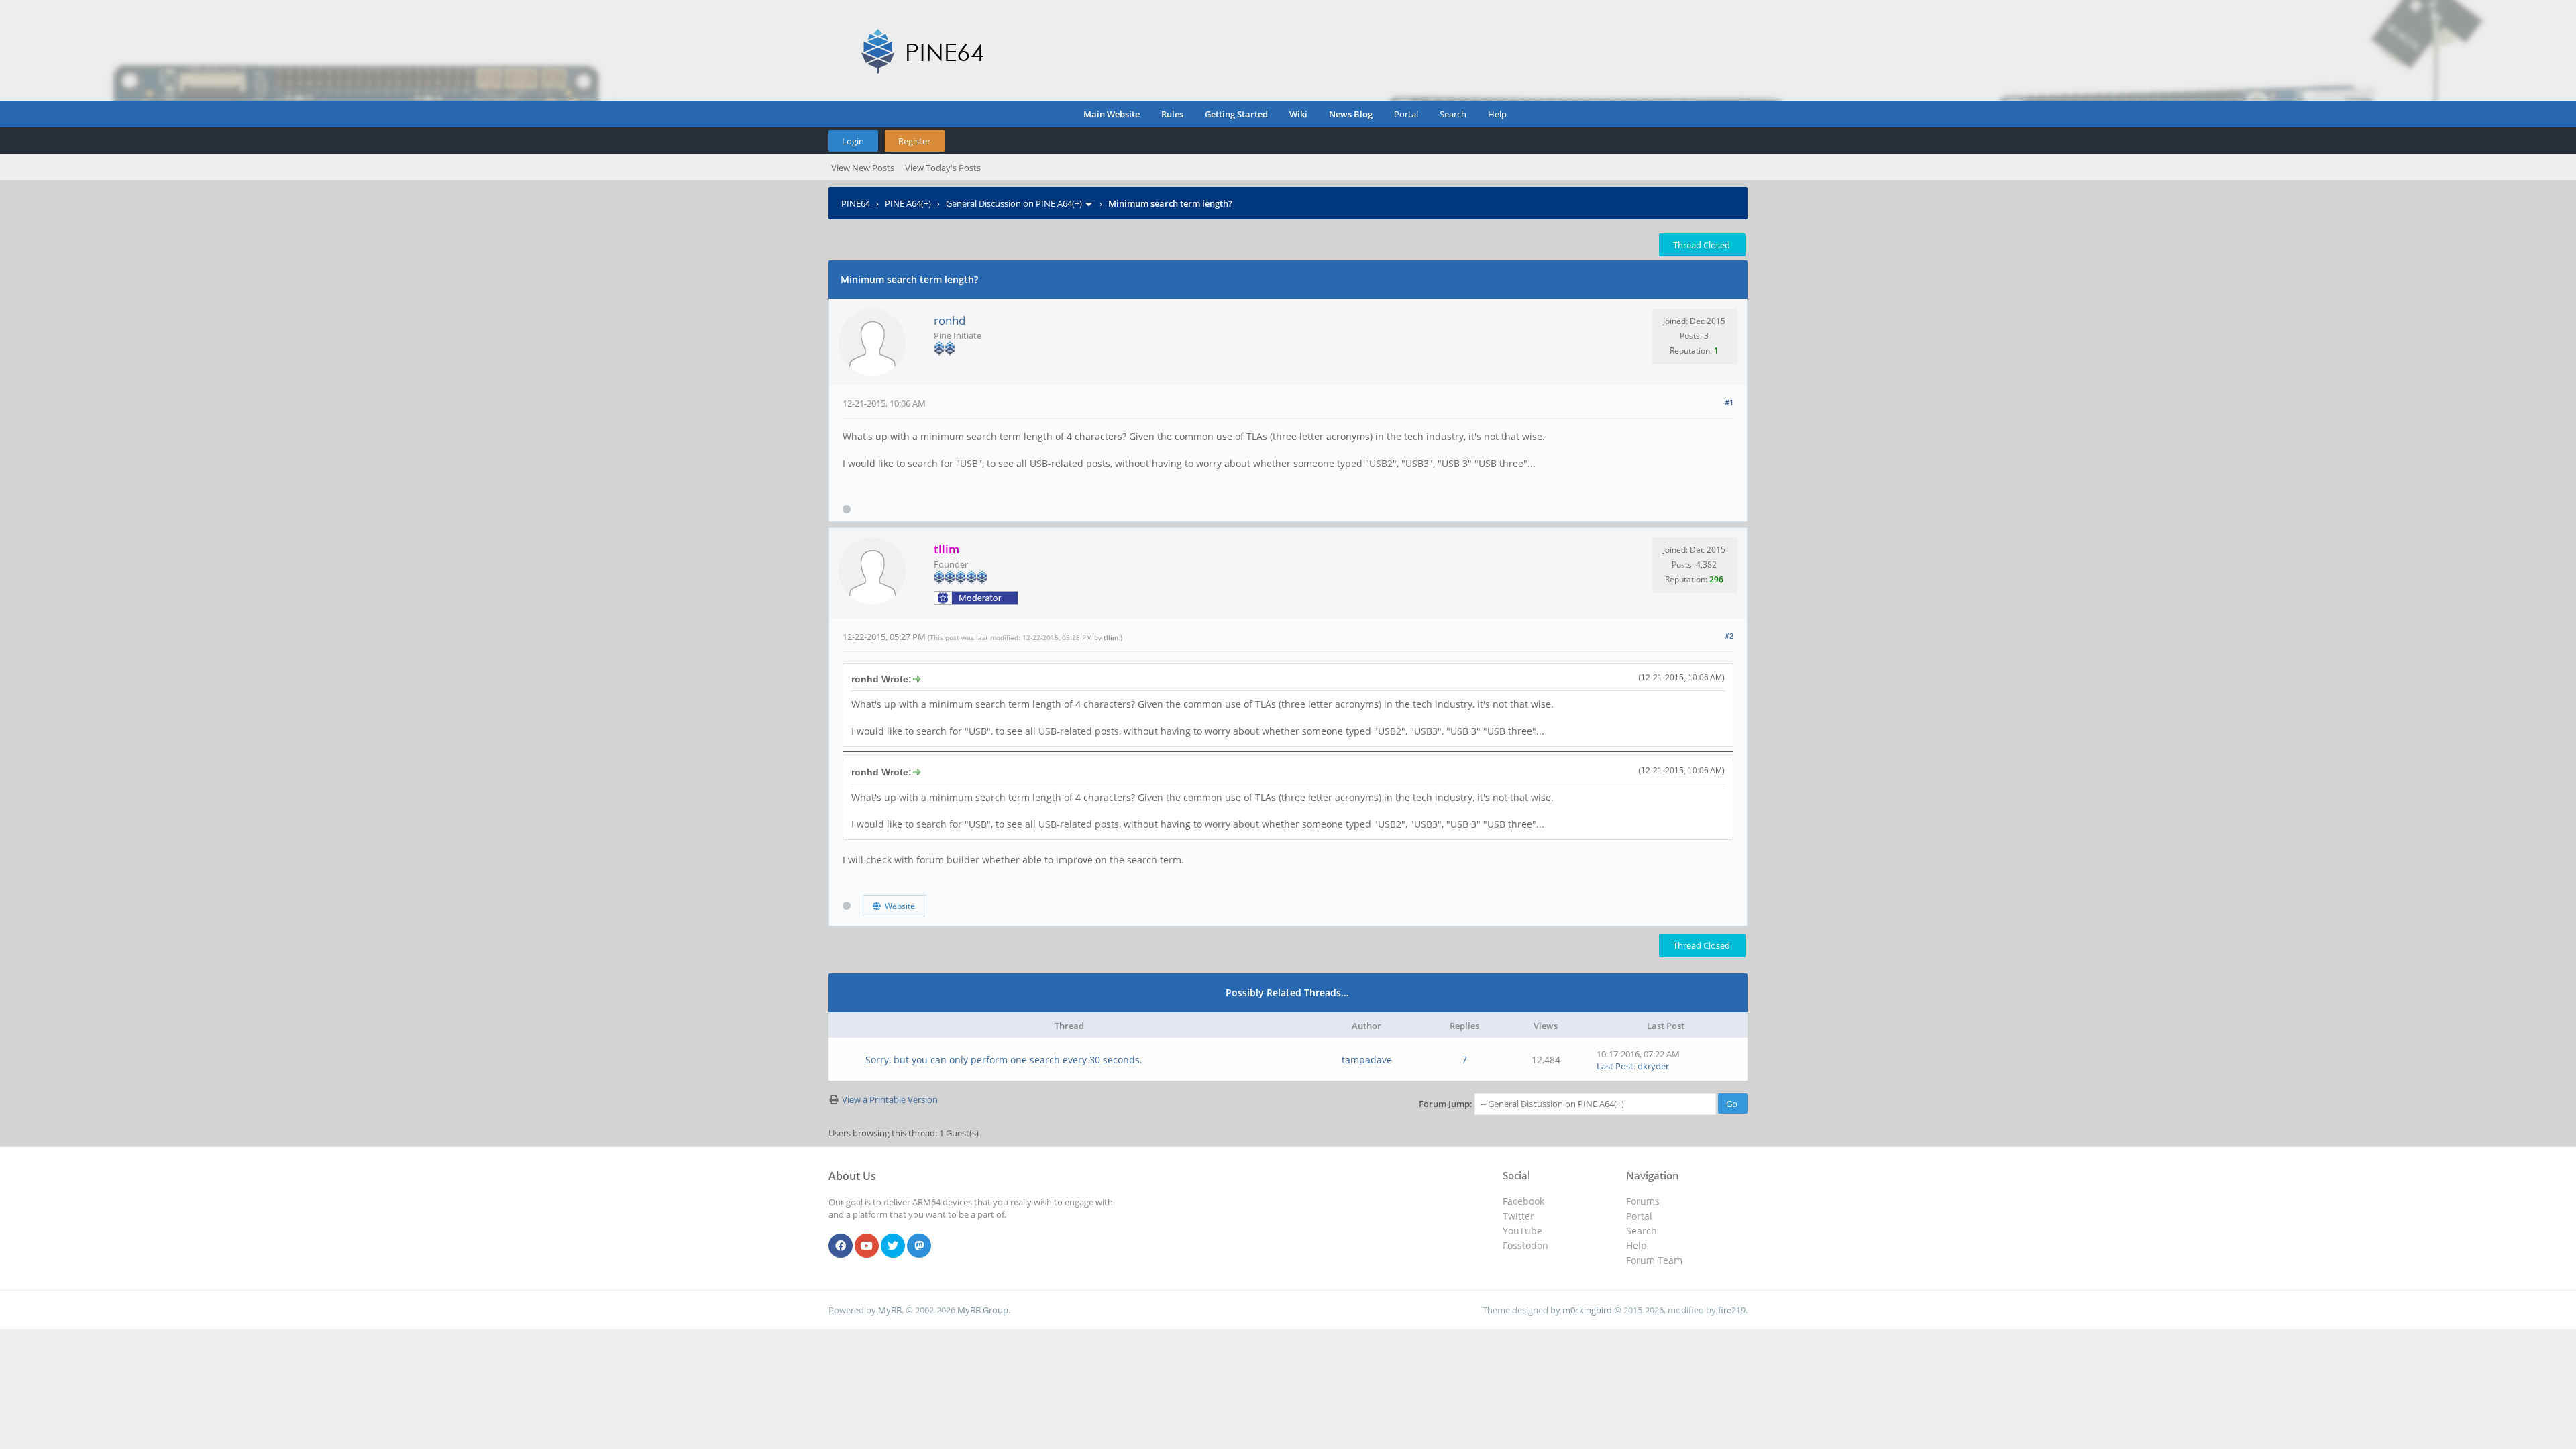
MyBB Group (983, 1310)
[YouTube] (867, 1246)
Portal (1406, 114)
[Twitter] (893, 1246)
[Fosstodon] (919, 1246)
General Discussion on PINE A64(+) (1014, 203)
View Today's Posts (943, 168)
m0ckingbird (1587, 1310)
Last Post (1615, 1066)
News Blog (1351, 114)
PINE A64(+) (908, 203)
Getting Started (1236, 114)
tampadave (1367, 1060)
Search (1453, 114)
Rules (1172, 114)
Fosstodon (1525, 1245)
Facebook (1523, 1201)
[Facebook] (841, 1246)
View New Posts (863, 168)
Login (853, 141)
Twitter (1518, 1216)
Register (914, 141)
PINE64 (856, 203)
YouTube (1522, 1231)
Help (1497, 114)
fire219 (1732, 1310)
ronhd (950, 320)
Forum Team (1654, 1260)
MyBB (890, 1310)
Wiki (1298, 114)
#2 (1729, 636)
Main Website (1112, 114)
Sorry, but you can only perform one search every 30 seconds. (1004, 1060)
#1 (1729, 402)
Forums (1643, 1201)
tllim (1111, 637)
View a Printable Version (890, 1099)
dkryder (1653, 1066)
